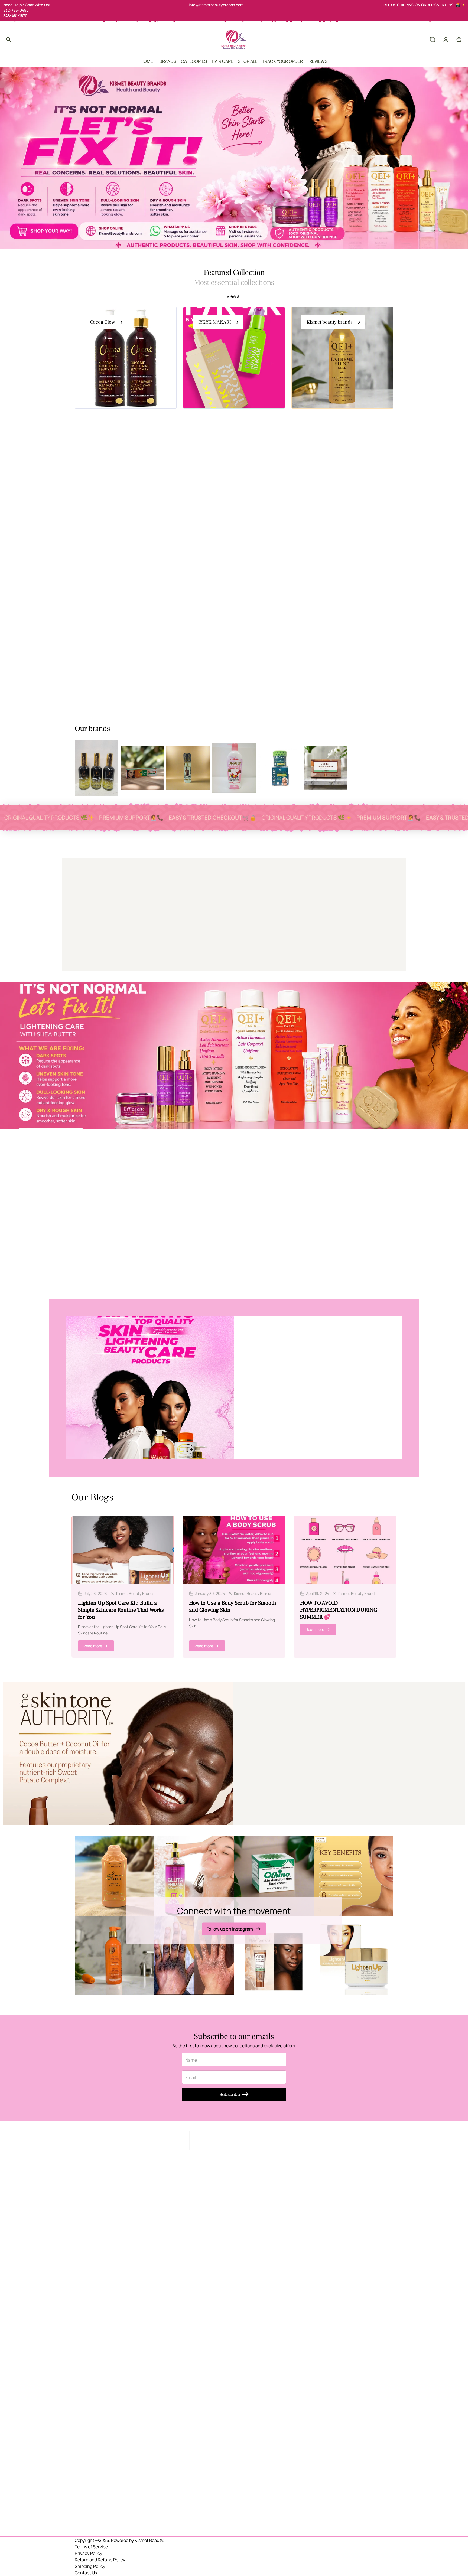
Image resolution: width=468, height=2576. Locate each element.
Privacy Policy (88, 2553)
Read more (93, 1646)
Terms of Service (91, 2547)
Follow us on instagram (230, 1929)
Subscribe (230, 2094)
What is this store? (260, 1755)
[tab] (183, 453)
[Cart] (459, 40)
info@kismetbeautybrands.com (216, 5)
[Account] (446, 40)
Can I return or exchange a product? (278, 1775)
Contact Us (86, 2573)
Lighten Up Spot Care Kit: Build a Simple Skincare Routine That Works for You (121, 1610)
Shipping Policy (90, 2566)
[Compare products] (432, 40)
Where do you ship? (261, 1762)
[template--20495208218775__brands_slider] (97, 768)
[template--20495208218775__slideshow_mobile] (234, 158)
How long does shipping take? (271, 1768)
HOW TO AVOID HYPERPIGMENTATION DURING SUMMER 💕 (339, 1610)
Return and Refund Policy (100, 2560)
